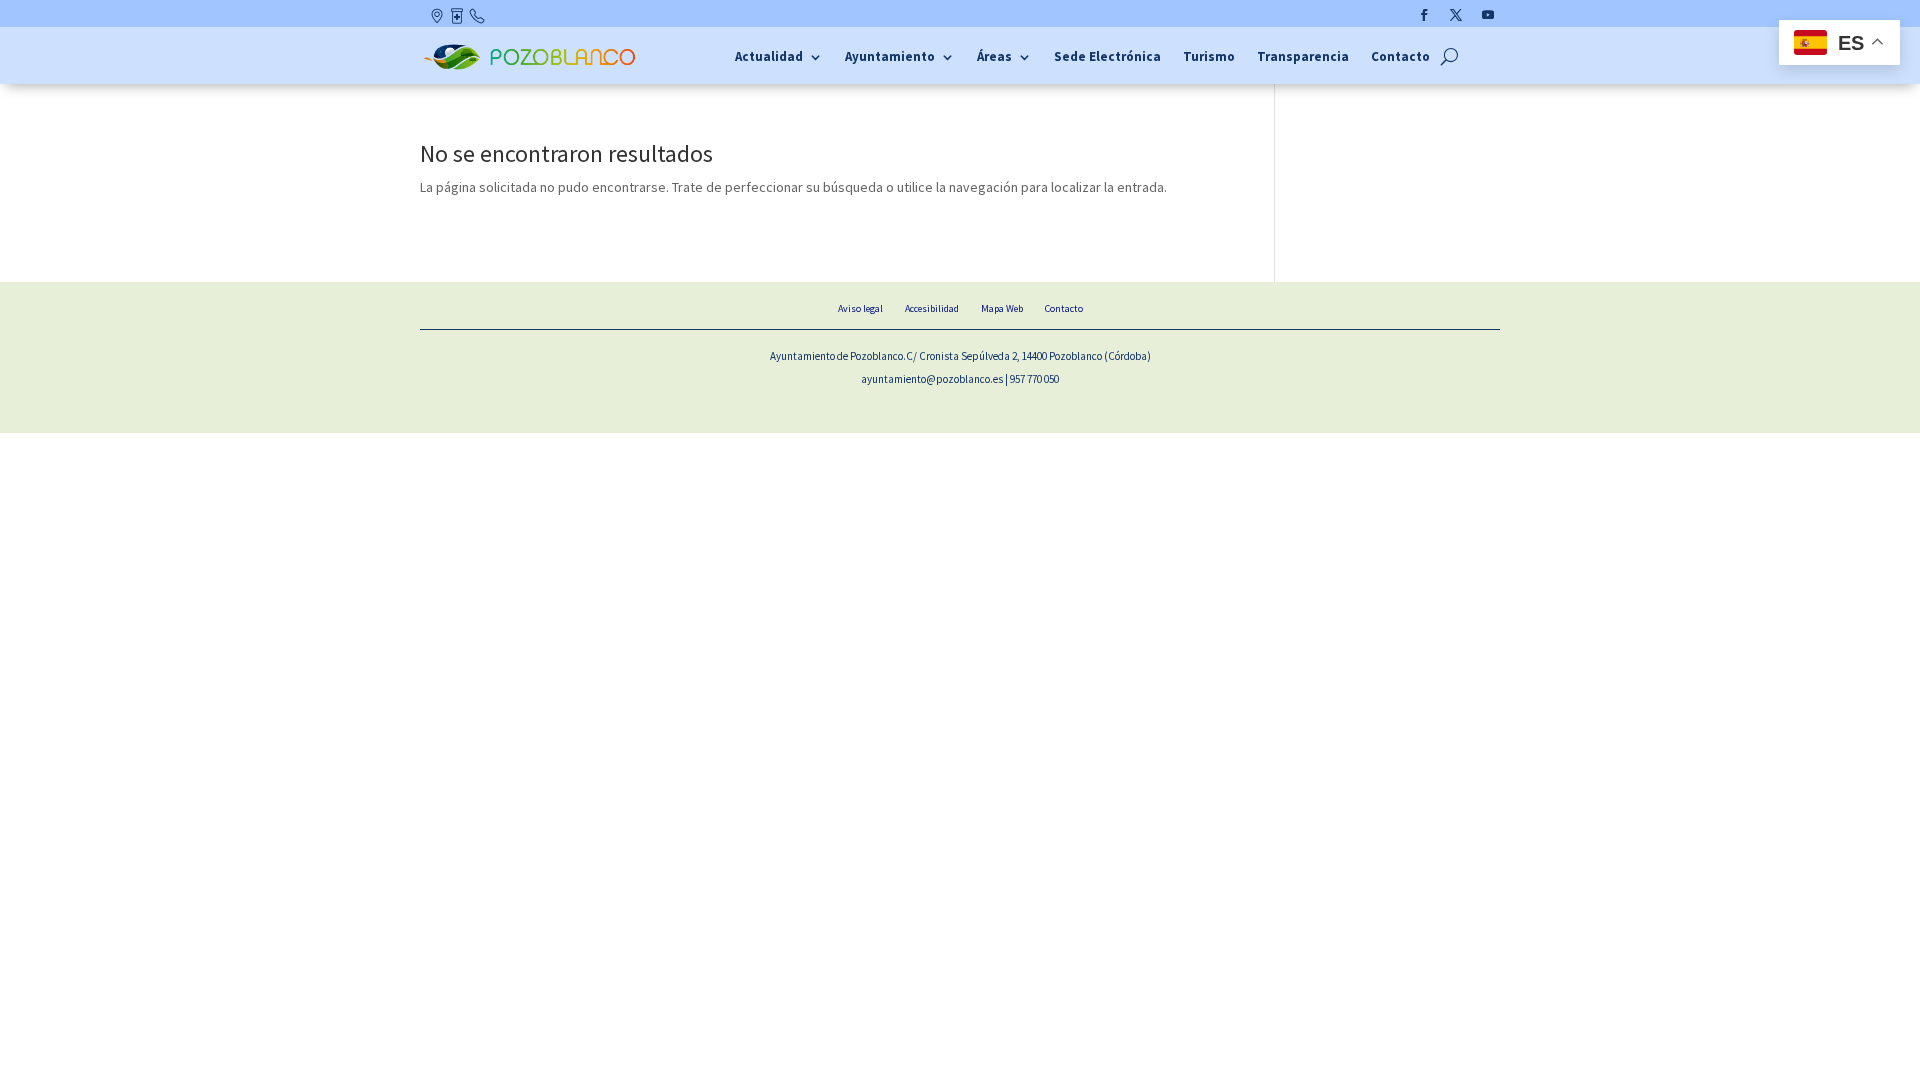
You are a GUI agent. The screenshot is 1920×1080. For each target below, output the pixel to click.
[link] (532, 67)
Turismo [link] (1209, 57)
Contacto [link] (478, 20)
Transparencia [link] (1303, 57)
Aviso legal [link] (860, 308)
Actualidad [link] (769, 57)
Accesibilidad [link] (932, 308)
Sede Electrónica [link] (1107, 57)
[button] (1424, 15)
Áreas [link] (994, 57)
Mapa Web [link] (1002, 308)
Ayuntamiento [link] (890, 57)
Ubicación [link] (438, 20)
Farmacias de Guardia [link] (458, 20)
